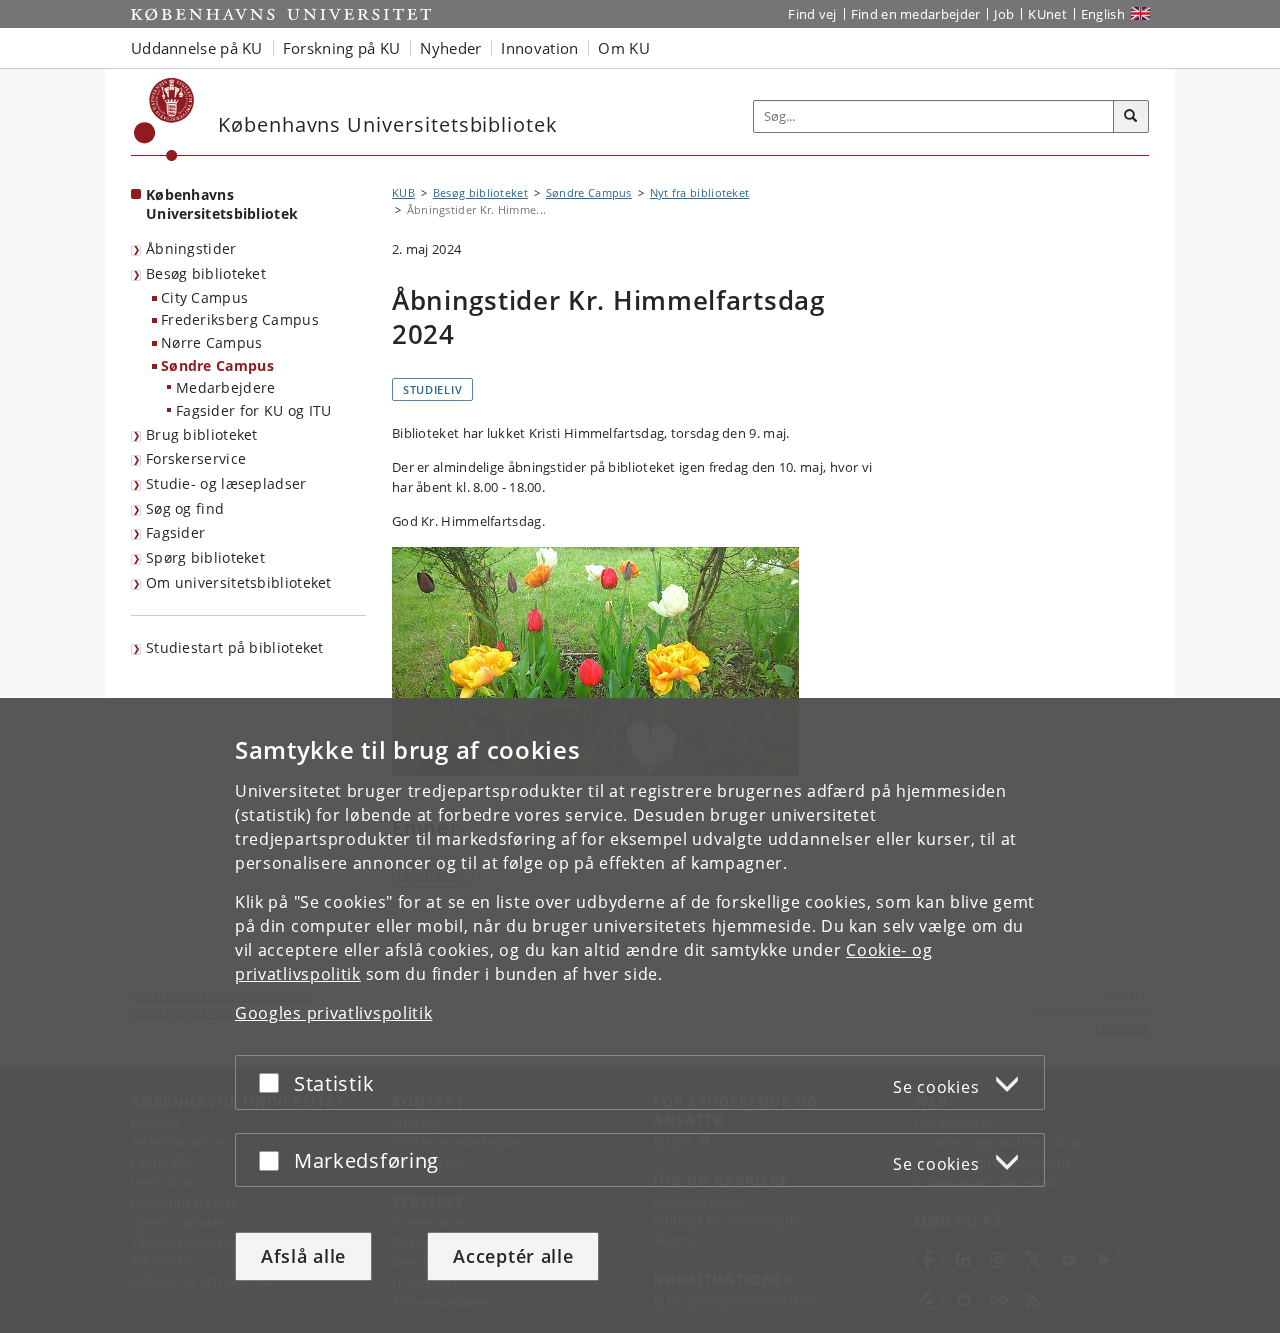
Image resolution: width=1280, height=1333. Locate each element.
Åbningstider (191, 248)
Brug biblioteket (202, 434)
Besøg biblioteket (206, 273)
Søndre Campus (217, 365)
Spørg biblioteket (205, 557)
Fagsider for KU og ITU (254, 410)
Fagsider (175, 532)
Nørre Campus (212, 342)
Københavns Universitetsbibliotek (222, 204)
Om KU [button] (624, 48)
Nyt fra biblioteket (700, 192)
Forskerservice (196, 458)
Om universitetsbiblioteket (239, 582)
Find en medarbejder (916, 14)
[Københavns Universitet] (164, 119)
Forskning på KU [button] (342, 48)
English (1103, 14)
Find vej (812, 14)
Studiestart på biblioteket (235, 647)
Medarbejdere (226, 387)
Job (1004, 14)
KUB (403, 192)
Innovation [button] (539, 48)
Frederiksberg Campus (240, 319)
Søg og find (185, 508)
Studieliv (432, 389)
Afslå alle (303, 1256)
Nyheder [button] (450, 48)
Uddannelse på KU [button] (197, 48)
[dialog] (640, 1015)
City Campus (204, 297)
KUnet (1047, 14)
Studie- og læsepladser (226, 483)
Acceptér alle (513, 1256)
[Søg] (1131, 117)
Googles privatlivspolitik (334, 1013)
